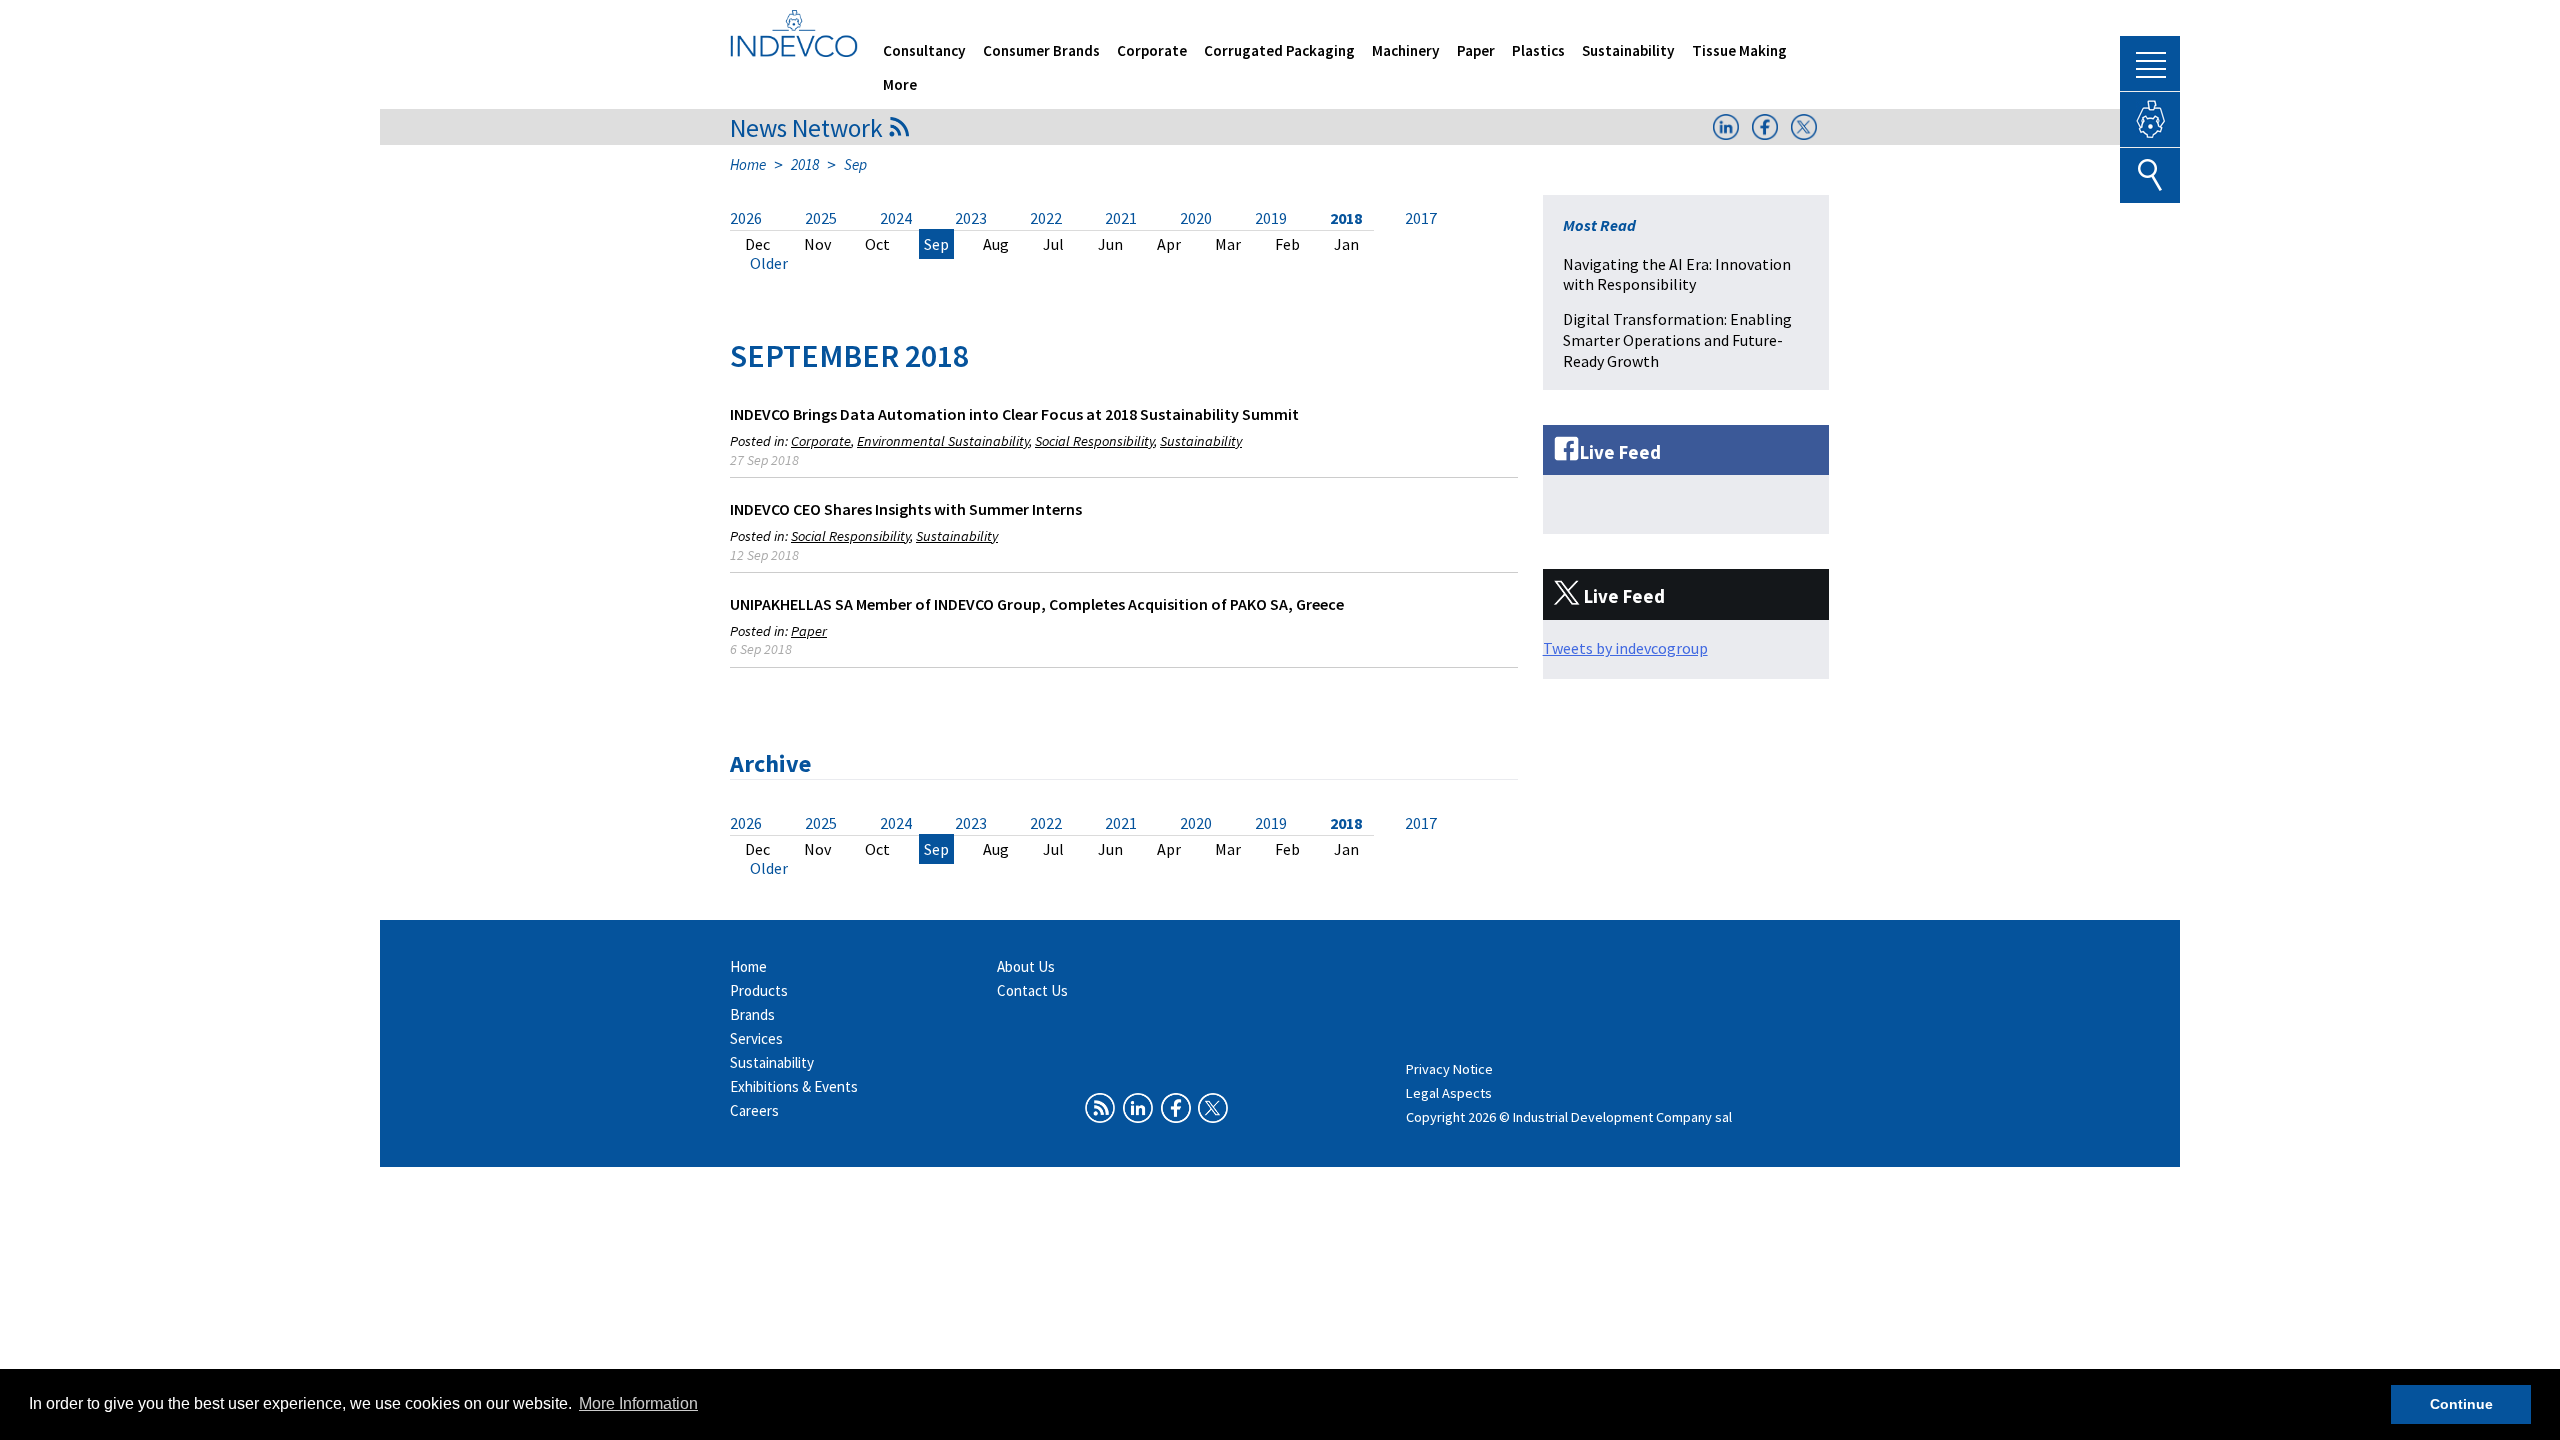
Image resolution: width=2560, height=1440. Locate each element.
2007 (1009, 264)
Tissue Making (1739, 50)
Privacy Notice (1449, 1069)
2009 (885, 264)
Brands (752, 1014)
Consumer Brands (1041, 50)
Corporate (1152, 50)
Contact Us (1032, 990)
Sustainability (1628, 50)
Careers (754, 1110)
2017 (1421, 218)
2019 (1271, 218)
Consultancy (924, 50)
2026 (746, 218)
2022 (1046, 218)
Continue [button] (2461, 1404)
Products (759, 990)
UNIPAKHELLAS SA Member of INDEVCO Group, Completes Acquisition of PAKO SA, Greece (1037, 604)
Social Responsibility (1094, 441)
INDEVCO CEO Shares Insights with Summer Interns (906, 509)
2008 (947, 264)
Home (748, 164)
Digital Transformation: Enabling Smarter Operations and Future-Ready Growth (1677, 340)
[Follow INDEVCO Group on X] (1804, 134)
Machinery (1406, 50)
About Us (1026, 966)
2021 (1121, 218)
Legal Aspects (1449, 1093)
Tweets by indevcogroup (1625, 648)
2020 (1196, 218)
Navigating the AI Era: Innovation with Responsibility (1677, 274)
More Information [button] (638, 1403)
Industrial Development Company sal (1622, 1117)
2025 (821, 218)
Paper (1476, 50)
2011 (761, 264)
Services (756, 1038)
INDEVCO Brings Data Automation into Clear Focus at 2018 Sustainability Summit (1014, 414)
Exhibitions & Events (794, 1086)
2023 (971, 218)
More (900, 84)
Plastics (1538, 50)
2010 (823, 264)
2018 (805, 164)
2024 (896, 218)
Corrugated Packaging (1279, 50)
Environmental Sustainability (943, 441)
